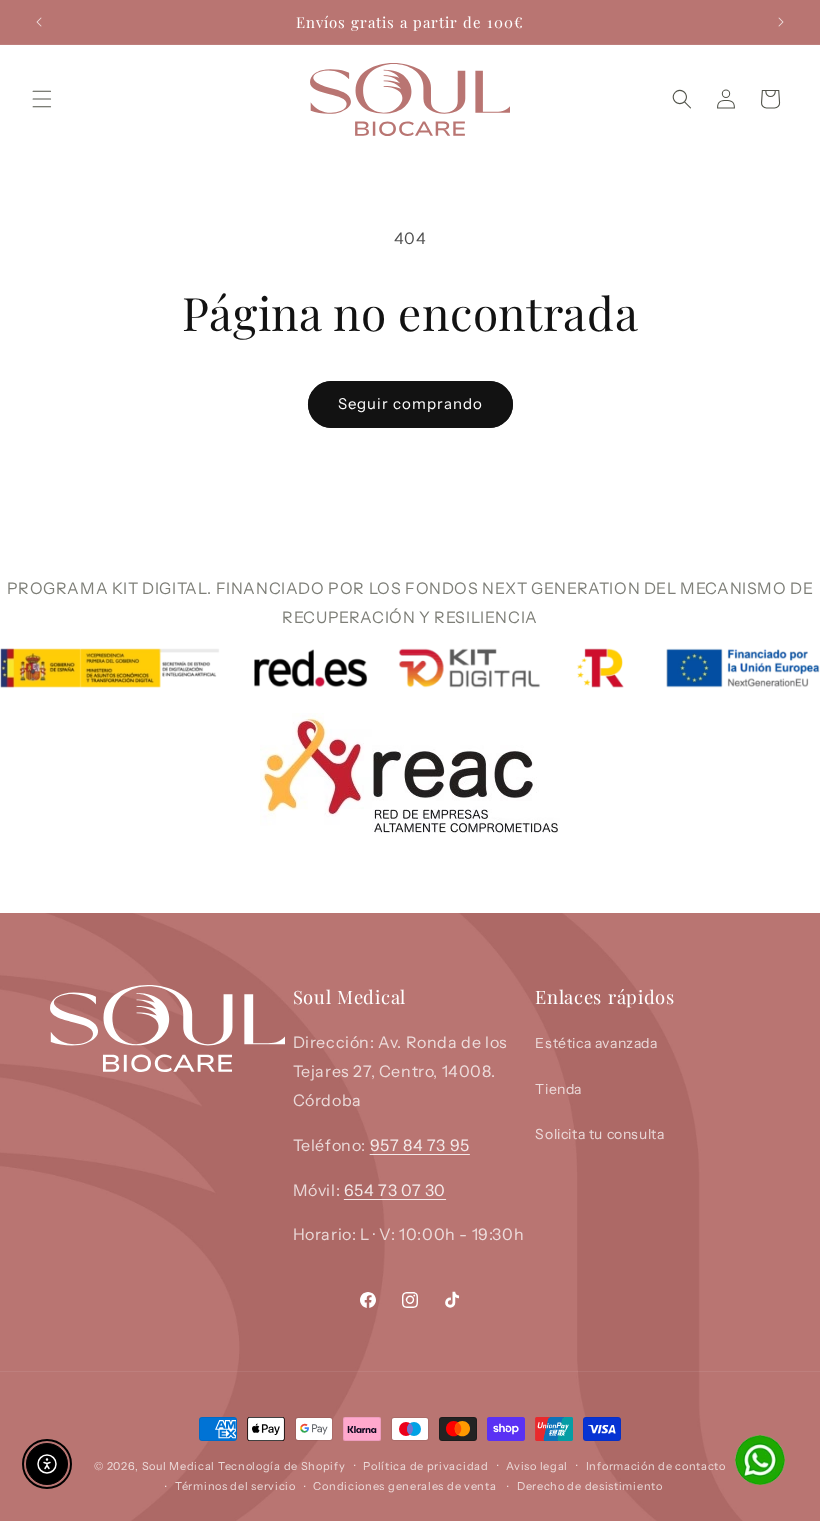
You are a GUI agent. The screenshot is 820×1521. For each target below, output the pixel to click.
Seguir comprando (410, 403)
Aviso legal (537, 1466)
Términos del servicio (235, 1486)
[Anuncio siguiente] (781, 22)
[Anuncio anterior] (39, 22)
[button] (42, 99)
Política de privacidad (425, 1466)
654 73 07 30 (395, 1190)
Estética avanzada (596, 1043)
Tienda (558, 1089)
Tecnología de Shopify (282, 1466)
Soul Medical (180, 1466)
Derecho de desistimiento (590, 1486)
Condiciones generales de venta (404, 1486)
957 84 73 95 (420, 1145)
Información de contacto (656, 1466)
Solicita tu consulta (599, 1134)
